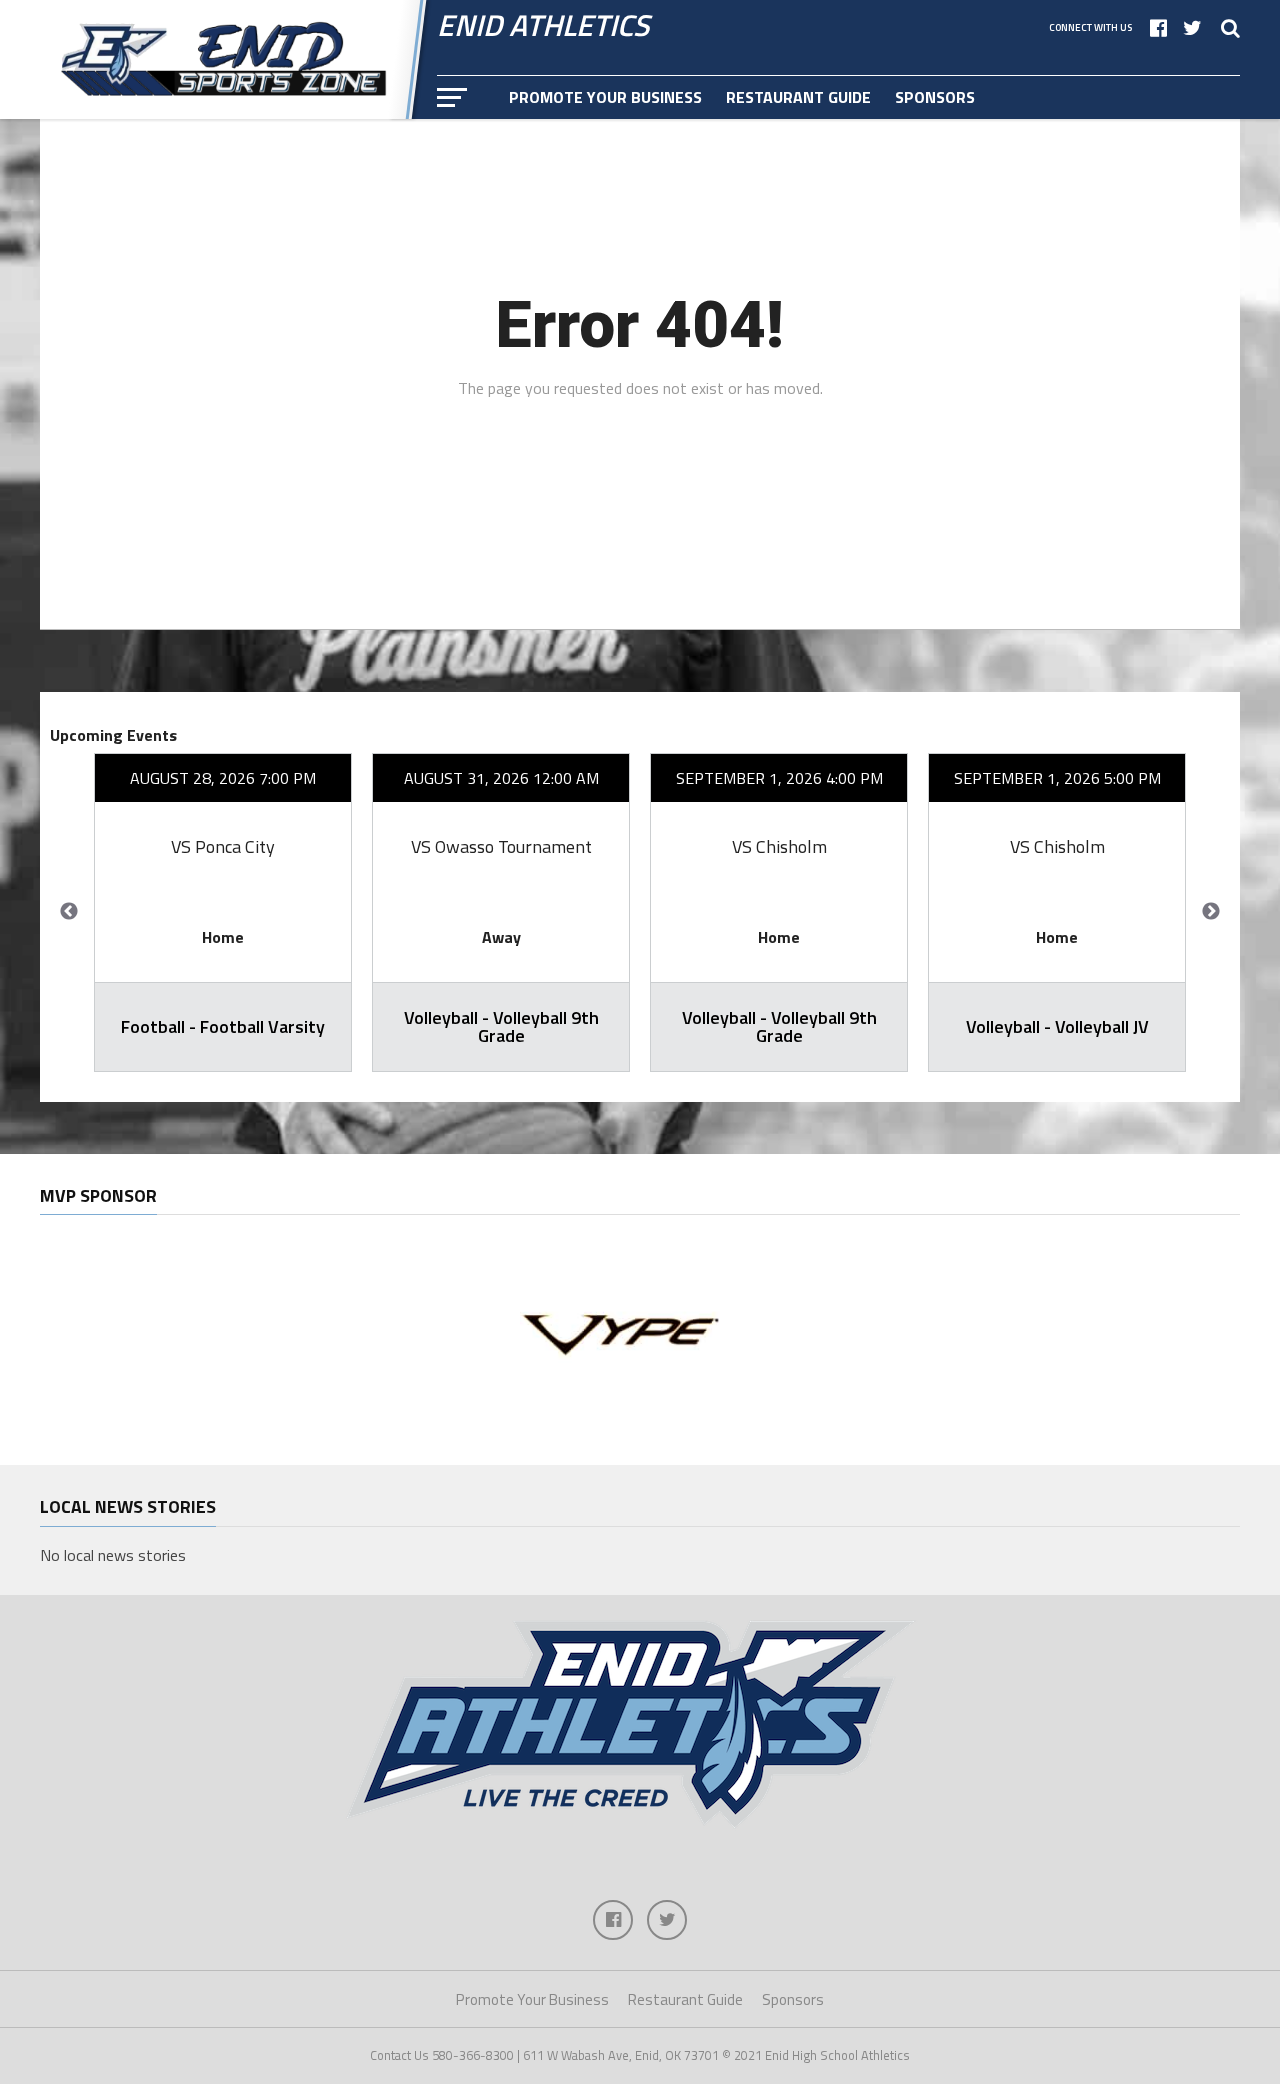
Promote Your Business (605, 97)
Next (1211, 912)
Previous (69, 912)
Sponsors (935, 97)
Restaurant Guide (798, 97)
